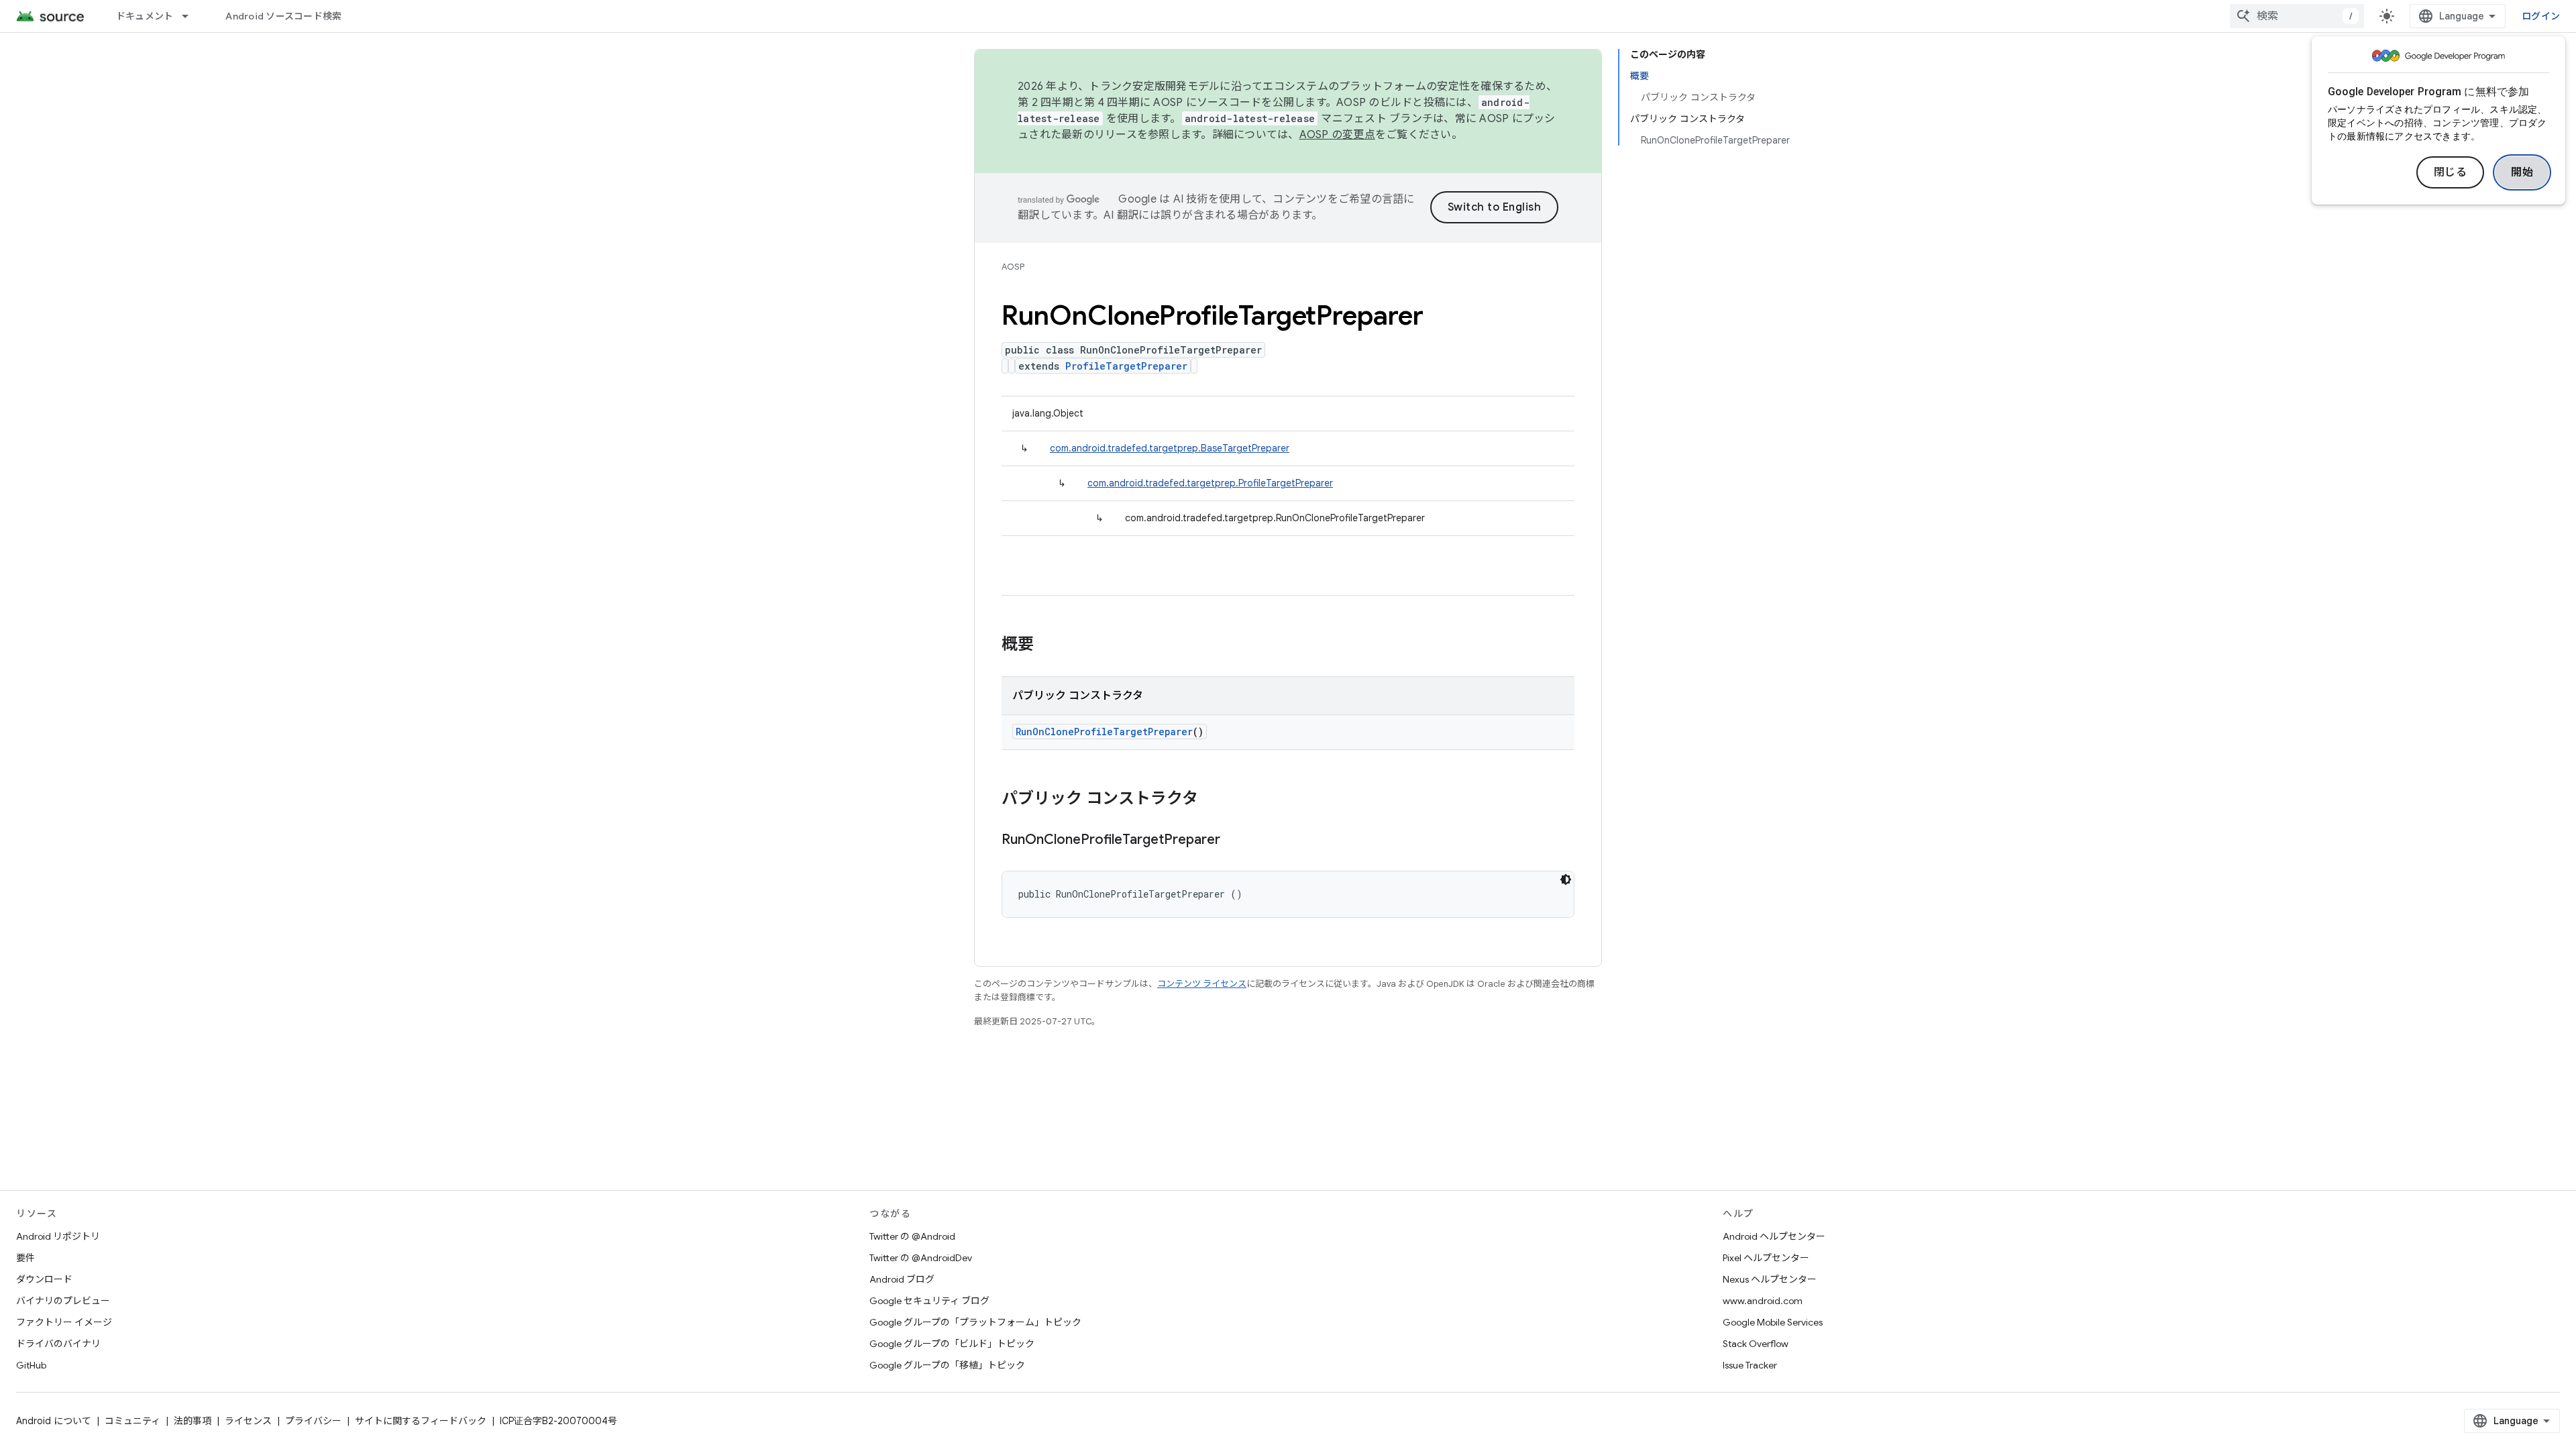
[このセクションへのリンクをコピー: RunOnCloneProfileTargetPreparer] (1234, 841)
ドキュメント (145, 16)
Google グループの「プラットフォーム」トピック (975, 1322)
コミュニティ (132, 1421)
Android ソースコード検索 (283, 16)
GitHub (31, 1365)
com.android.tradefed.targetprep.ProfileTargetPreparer (1210, 483)
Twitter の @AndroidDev (921, 1258)
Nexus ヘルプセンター (1770, 1279)
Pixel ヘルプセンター (1766, 1258)
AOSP (1013, 267)
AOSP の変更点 (1337, 135)
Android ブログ (902, 1279)
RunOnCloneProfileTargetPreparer (1104, 732)
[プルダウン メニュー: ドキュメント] (191, 16)
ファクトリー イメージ (64, 1322)
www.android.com (1763, 1301)
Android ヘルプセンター (1774, 1236)
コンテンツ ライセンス (1202, 984)
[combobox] (2297, 16)
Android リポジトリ (58, 1236)
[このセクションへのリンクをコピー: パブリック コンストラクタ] (1212, 800)
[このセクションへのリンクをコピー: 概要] (1047, 645)
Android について (54, 1421)
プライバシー (313, 1421)
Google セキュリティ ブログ (929, 1301)
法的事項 (193, 1421)
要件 (25, 1258)
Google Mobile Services (1773, 1322)
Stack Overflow (1756, 1344)
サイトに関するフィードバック (421, 1421)
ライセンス (248, 1421)
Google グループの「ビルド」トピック (952, 1344)
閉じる (2451, 172)
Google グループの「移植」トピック (947, 1365)
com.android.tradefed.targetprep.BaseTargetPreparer (1170, 448)
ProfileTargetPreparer (1126, 366)
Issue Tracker (1750, 1365)
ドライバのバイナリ (58, 1344)
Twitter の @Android (912, 1236)
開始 (2522, 172)
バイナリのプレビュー (63, 1301)
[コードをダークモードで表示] (1566, 879)
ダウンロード (44, 1279)
